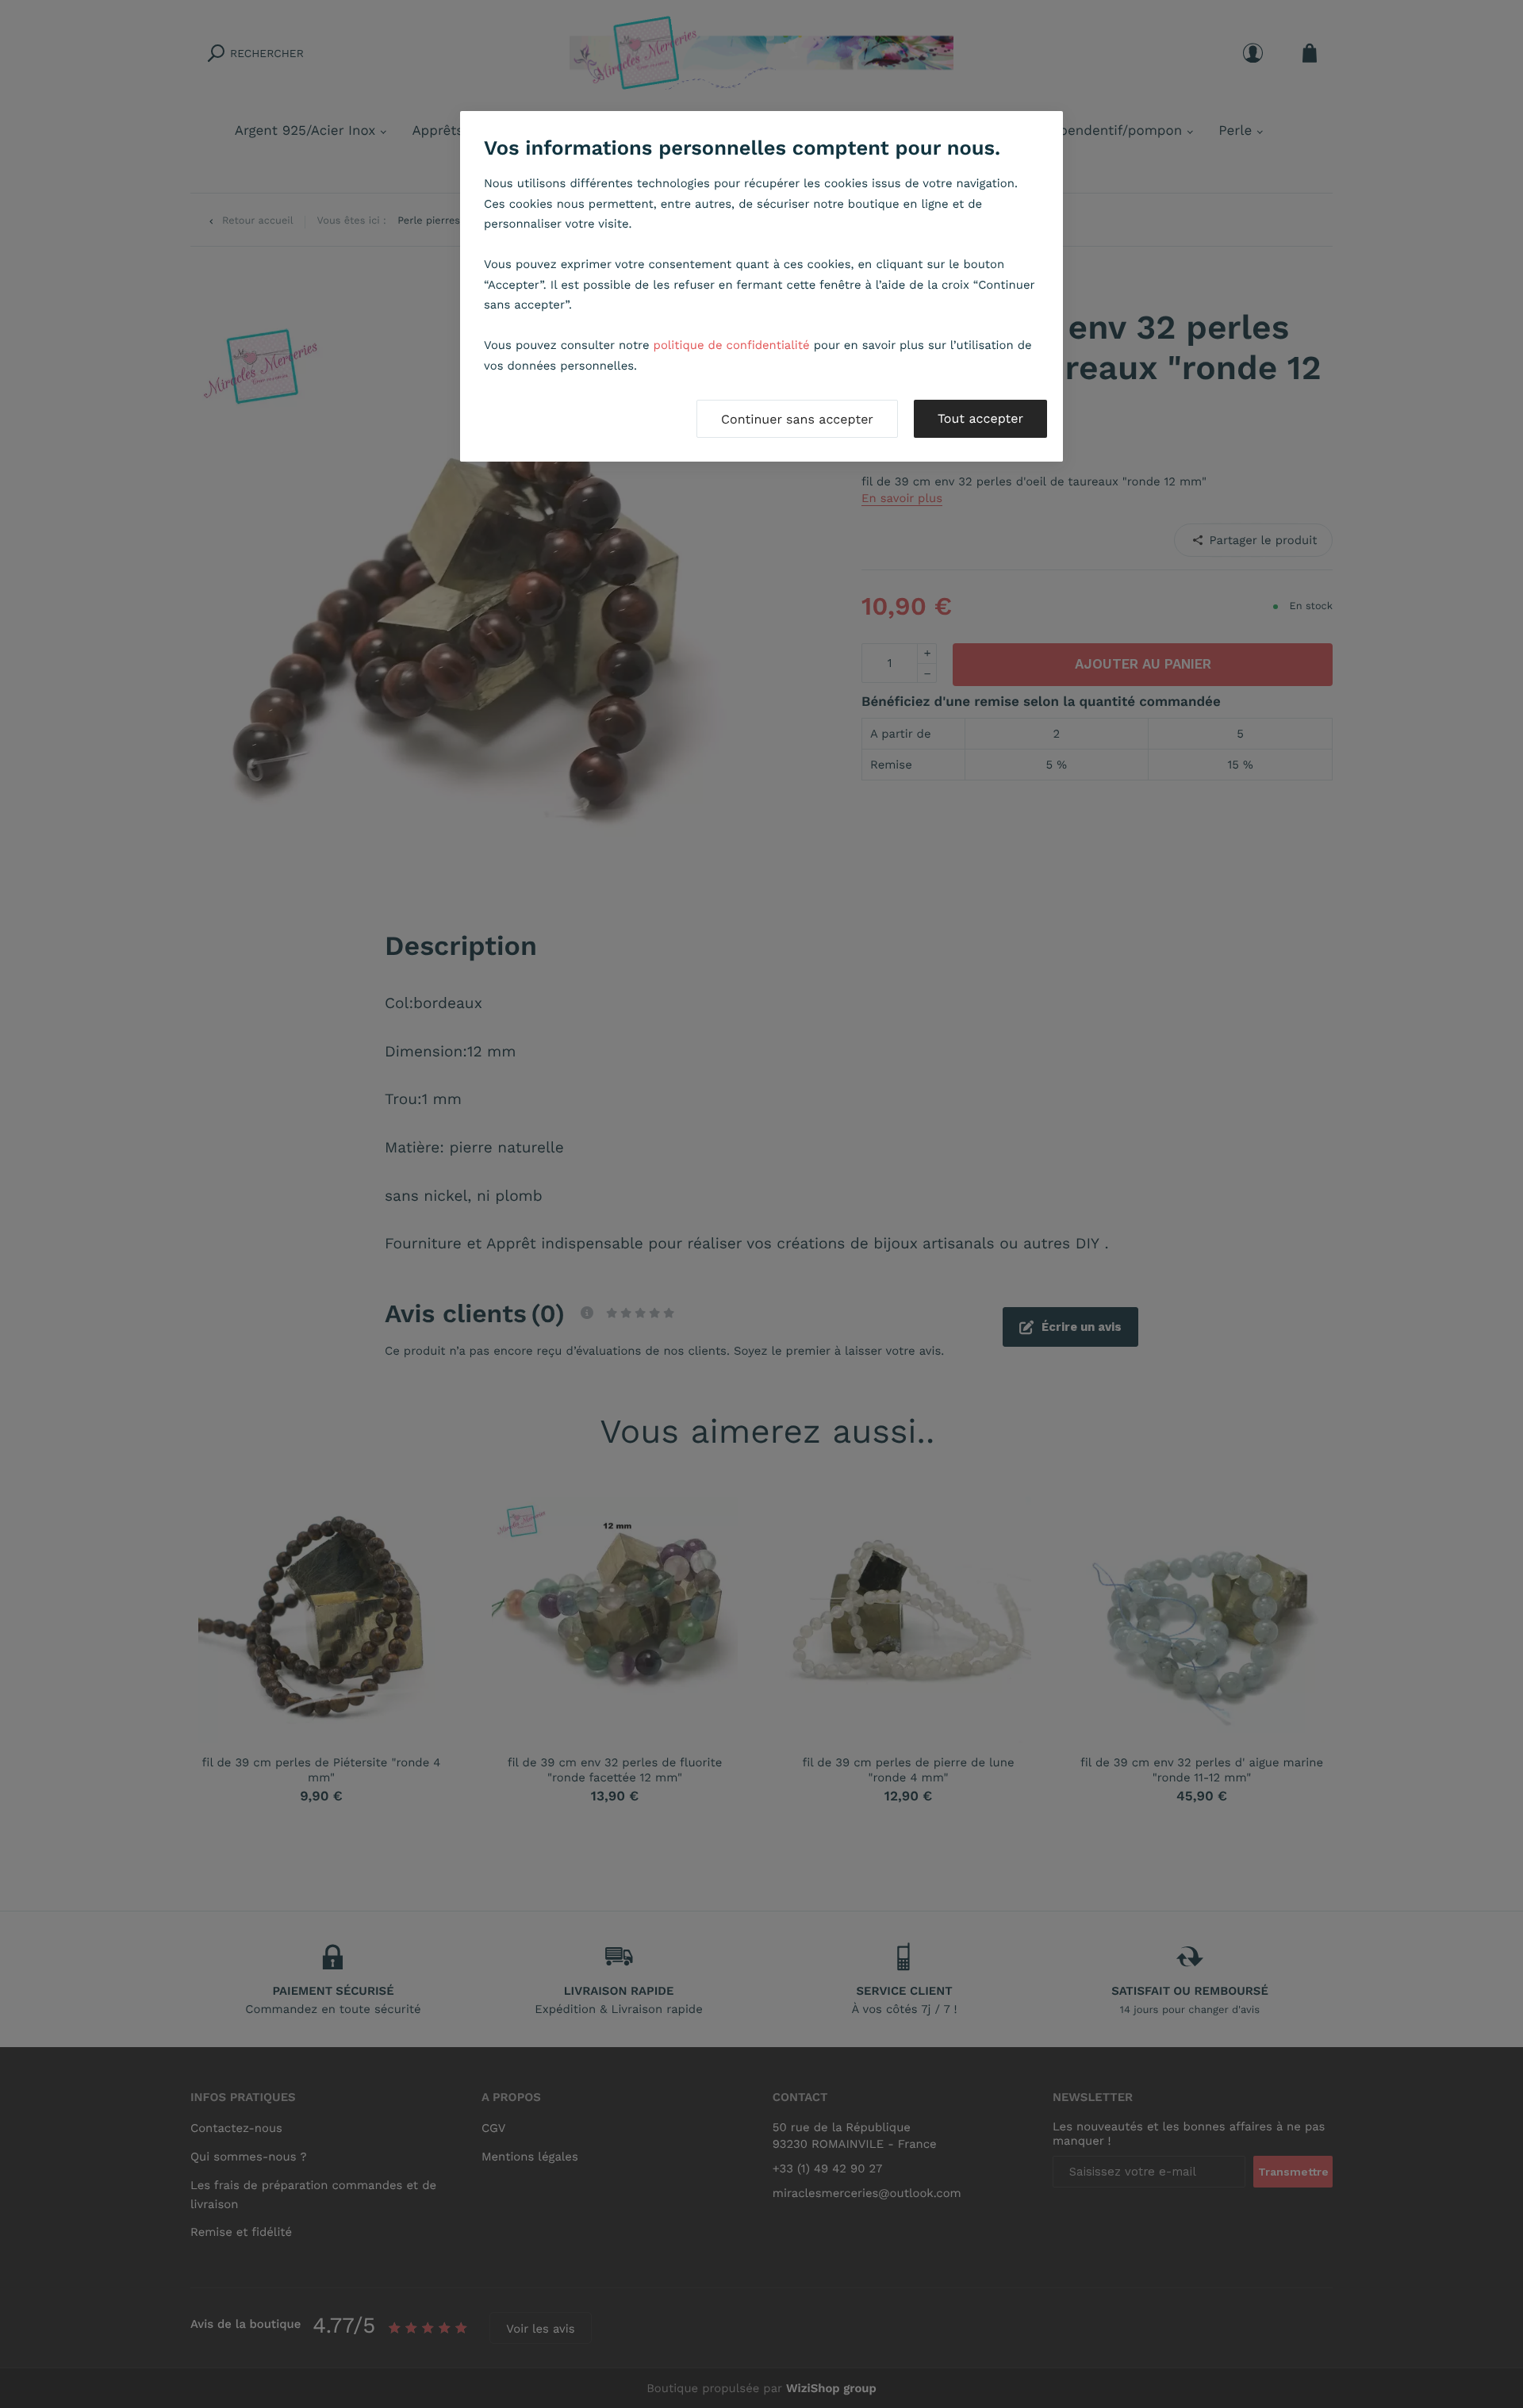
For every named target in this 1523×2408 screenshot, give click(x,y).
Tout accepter (980, 418)
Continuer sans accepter (797, 419)
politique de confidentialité (732, 345)
